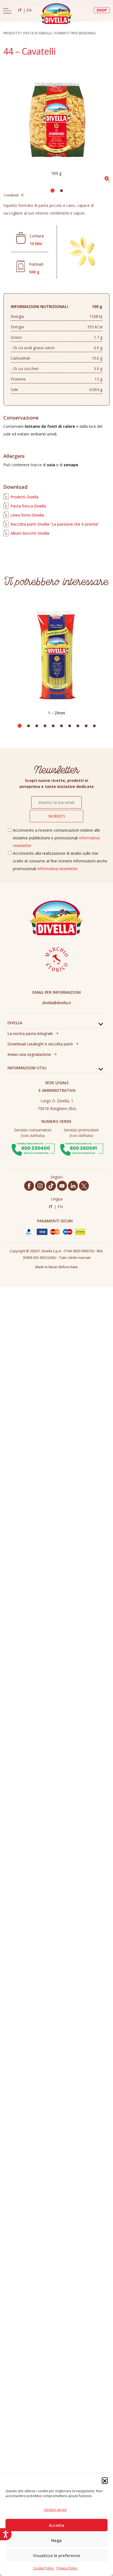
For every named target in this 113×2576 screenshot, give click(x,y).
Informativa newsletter (57, 869)
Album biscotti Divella (30, 533)
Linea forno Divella (27, 515)
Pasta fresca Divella (28, 506)
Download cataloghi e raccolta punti (40, 1044)
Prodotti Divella (24, 497)
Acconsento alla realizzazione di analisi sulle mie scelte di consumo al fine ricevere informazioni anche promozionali (60, 861)
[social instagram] (40, 1186)
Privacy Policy (67, 2568)
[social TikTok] (51, 1186)
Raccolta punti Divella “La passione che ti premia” (55, 524)
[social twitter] (84, 1186)
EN (29, 10)
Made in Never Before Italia (56, 1267)
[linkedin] (73, 1186)
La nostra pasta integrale (30, 1033)
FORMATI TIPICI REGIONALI (75, 33)
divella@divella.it (57, 1003)
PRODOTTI (12, 33)
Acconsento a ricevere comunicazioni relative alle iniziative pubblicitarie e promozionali (56, 838)
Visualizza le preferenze (57, 2555)
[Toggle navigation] (7, 11)
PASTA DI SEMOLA (37, 33)
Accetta (56, 2525)
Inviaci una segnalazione (29, 1054)
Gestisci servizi (55, 2510)
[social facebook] (29, 1186)
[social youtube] (62, 1186)
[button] (105, 2480)
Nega (56, 2540)
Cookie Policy (43, 2568)
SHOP (102, 10)
